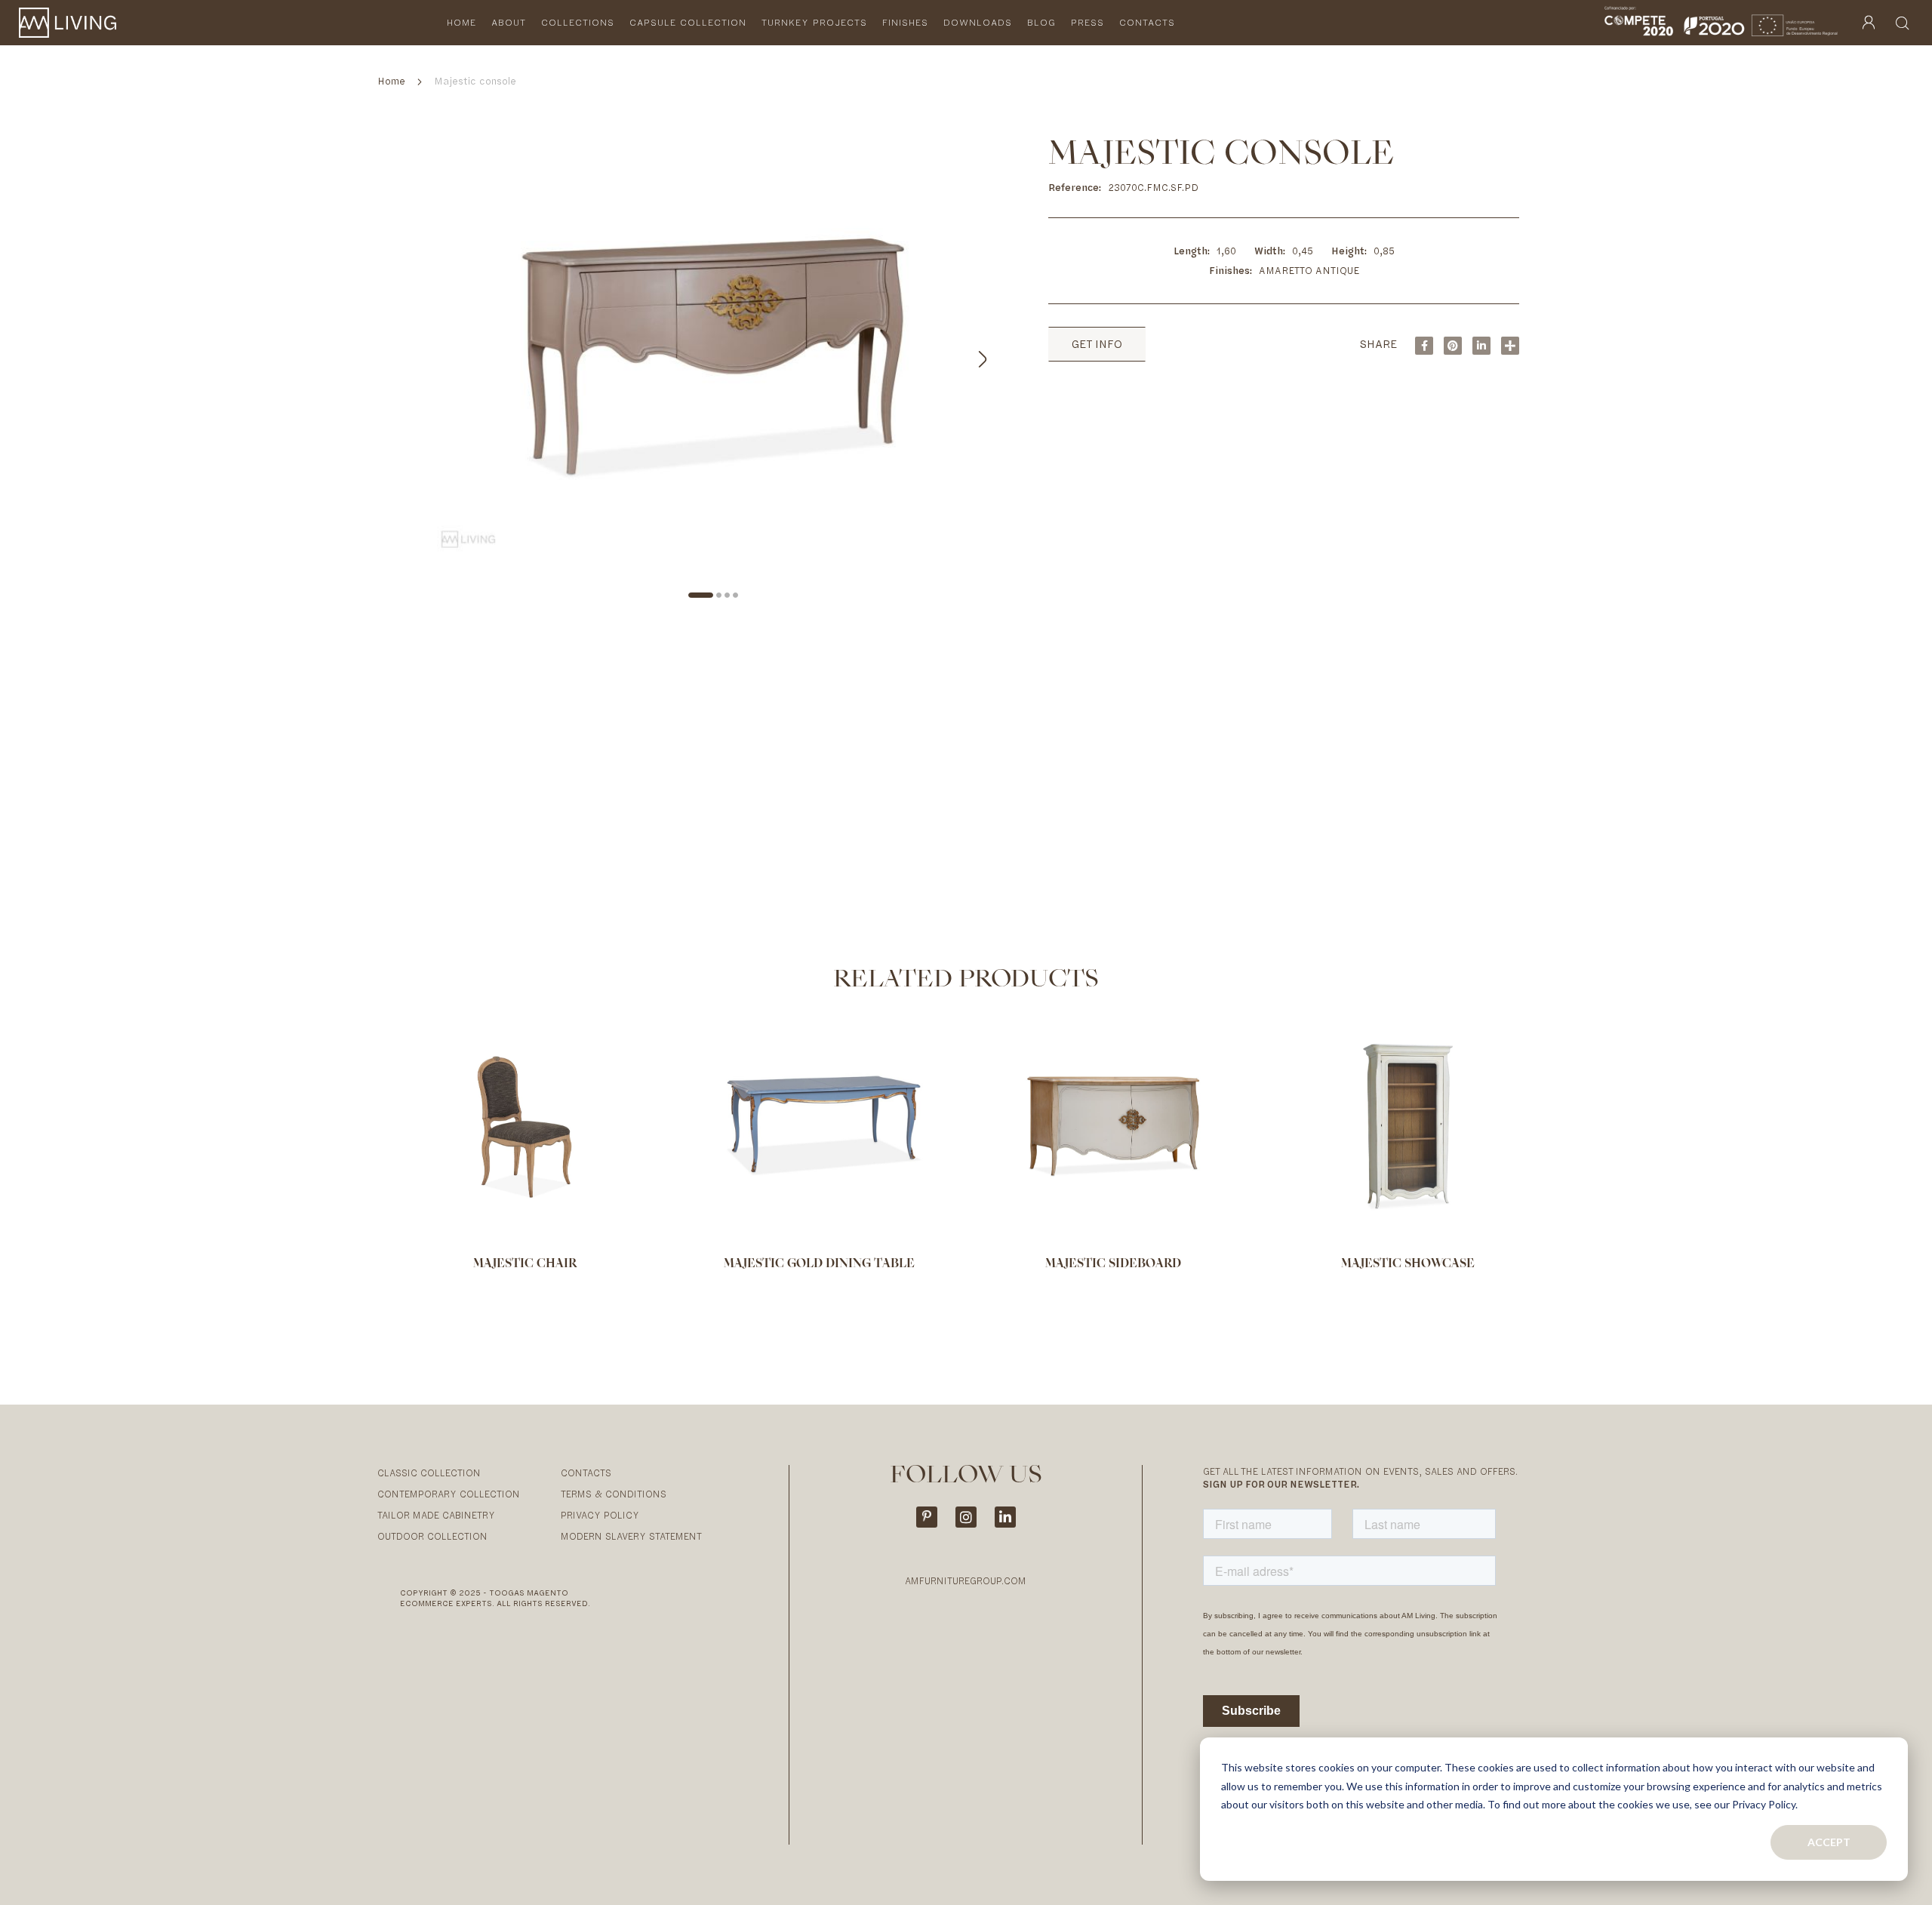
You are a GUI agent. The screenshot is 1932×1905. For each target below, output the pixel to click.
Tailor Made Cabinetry (436, 1515)
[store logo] (68, 23)
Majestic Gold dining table (819, 1264)
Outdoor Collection (432, 1536)
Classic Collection (429, 1473)
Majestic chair (525, 1264)
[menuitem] (461, 23)
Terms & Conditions (614, 1494)
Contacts (586, 1473)
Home (391, 81)
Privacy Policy (600, 1515)
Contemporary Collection (449, 1494)
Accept (1829, 1842)
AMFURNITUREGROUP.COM (966, 1581)
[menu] (818, 23)
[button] (965, 356)
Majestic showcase (1408, 1264)
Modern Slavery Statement (631, 1536)
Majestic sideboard (1113, 1264)
